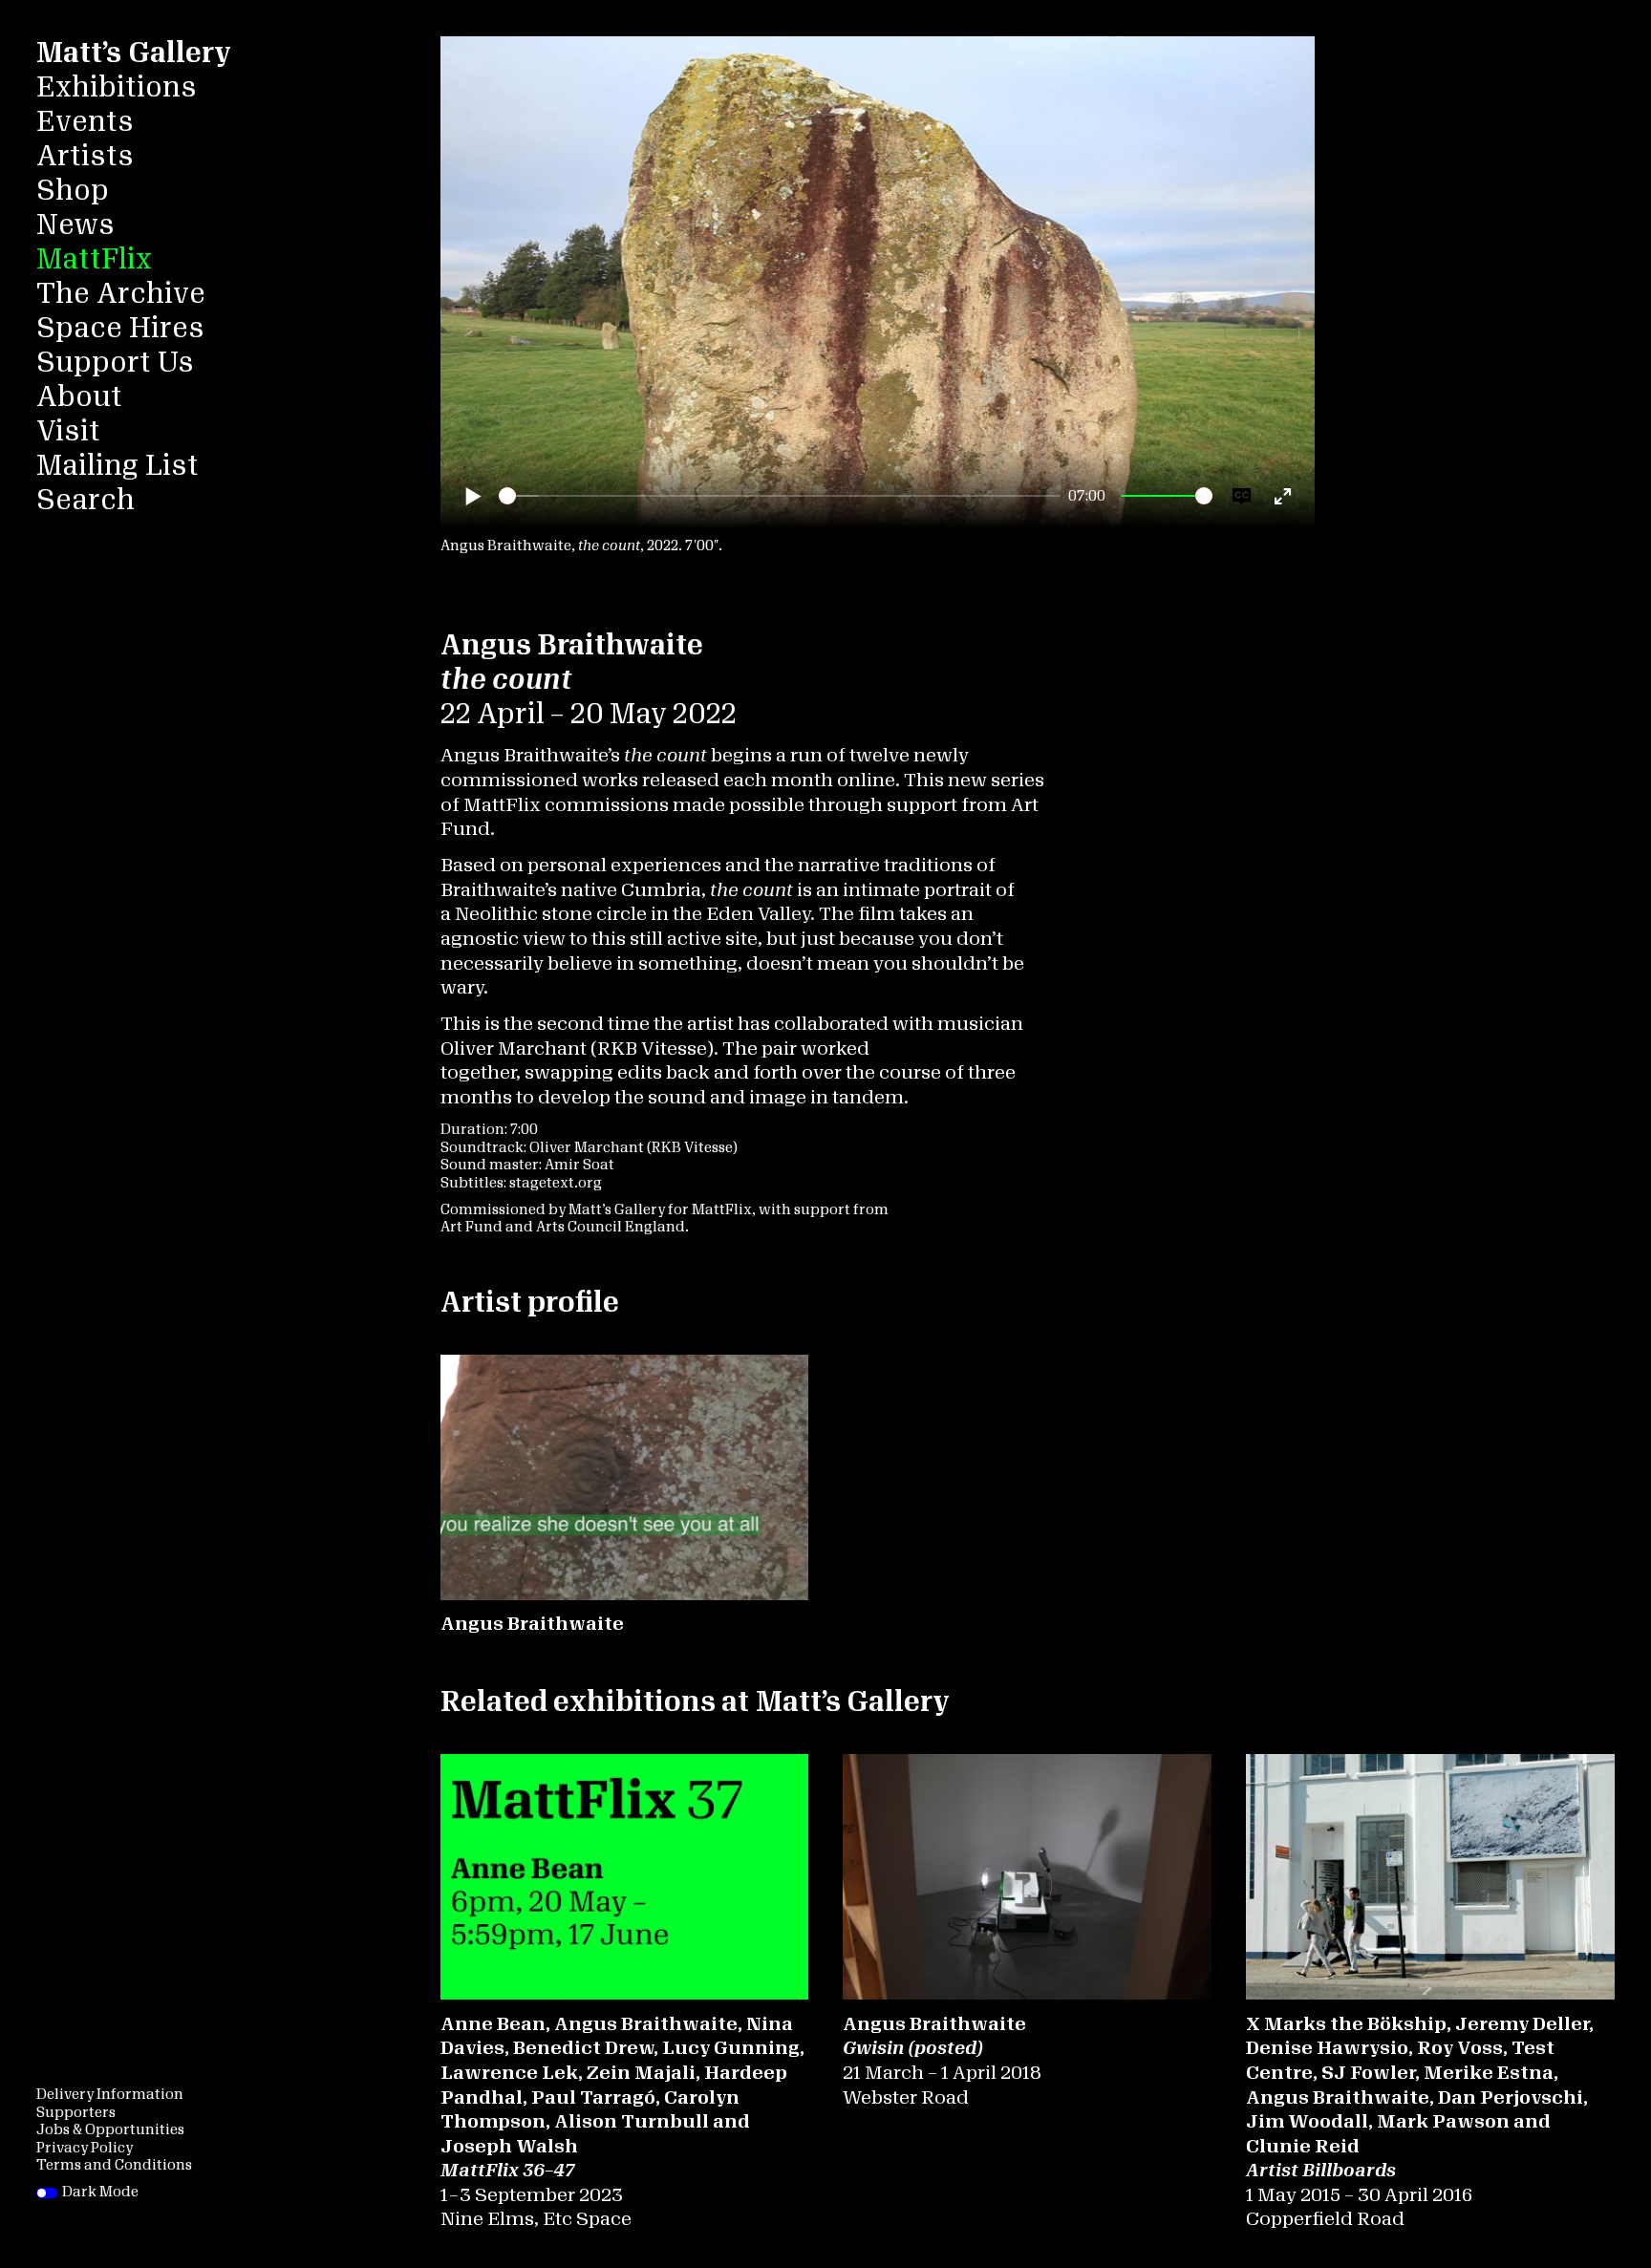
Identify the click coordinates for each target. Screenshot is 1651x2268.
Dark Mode (100, 2192)
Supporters (76, 2113)
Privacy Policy (85, 2148)
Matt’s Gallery (133, 53)
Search (86, 500)
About (79, 397)
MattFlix (94, 259)
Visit (68, 431)
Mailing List (117, 466)
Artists (85, 156)
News (75, 225)
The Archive (120, 294)
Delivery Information (110, 2095)
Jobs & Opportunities (110, 2130)
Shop (73, 191)
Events (85, 122)
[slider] (780, 496)
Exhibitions (117, 87)
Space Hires (120, 328)
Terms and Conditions (114, 2165)
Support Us (115, 363)
